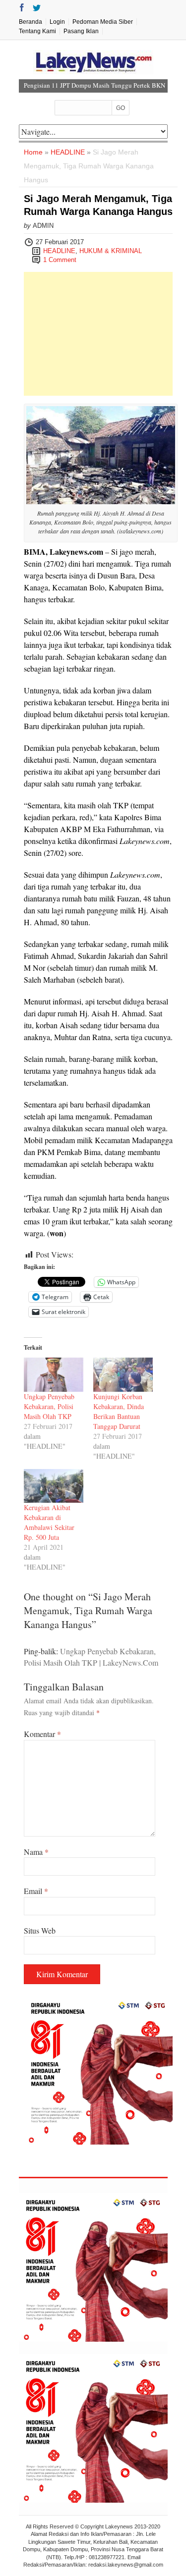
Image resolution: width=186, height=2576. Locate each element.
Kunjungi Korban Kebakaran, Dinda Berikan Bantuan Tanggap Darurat (119, 1411)
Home (33, 152)
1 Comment (60, 260)
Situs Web (40, 1930)
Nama (36, 1852)
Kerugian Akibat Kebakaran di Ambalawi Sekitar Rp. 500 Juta (49, 1522)
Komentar (42, 1734)
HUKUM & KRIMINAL (111, 251)
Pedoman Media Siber (103, 22)
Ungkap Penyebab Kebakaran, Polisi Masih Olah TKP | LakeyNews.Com (91, 1656)
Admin (43, 226)
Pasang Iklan (81, 31)
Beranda (31, 22)
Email (36, 1891)
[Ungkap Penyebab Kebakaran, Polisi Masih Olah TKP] (54, 1375)
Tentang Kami (37, 31)
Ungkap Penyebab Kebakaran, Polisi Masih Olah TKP (49, 1406)
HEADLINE (68, 152)
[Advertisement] (98, 334)
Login (57, 22)
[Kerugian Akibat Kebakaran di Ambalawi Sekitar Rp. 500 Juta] (54, 1486)
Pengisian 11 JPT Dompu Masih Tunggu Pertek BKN (94, 85)
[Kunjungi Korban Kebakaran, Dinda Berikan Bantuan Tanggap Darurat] (123, 1375)
